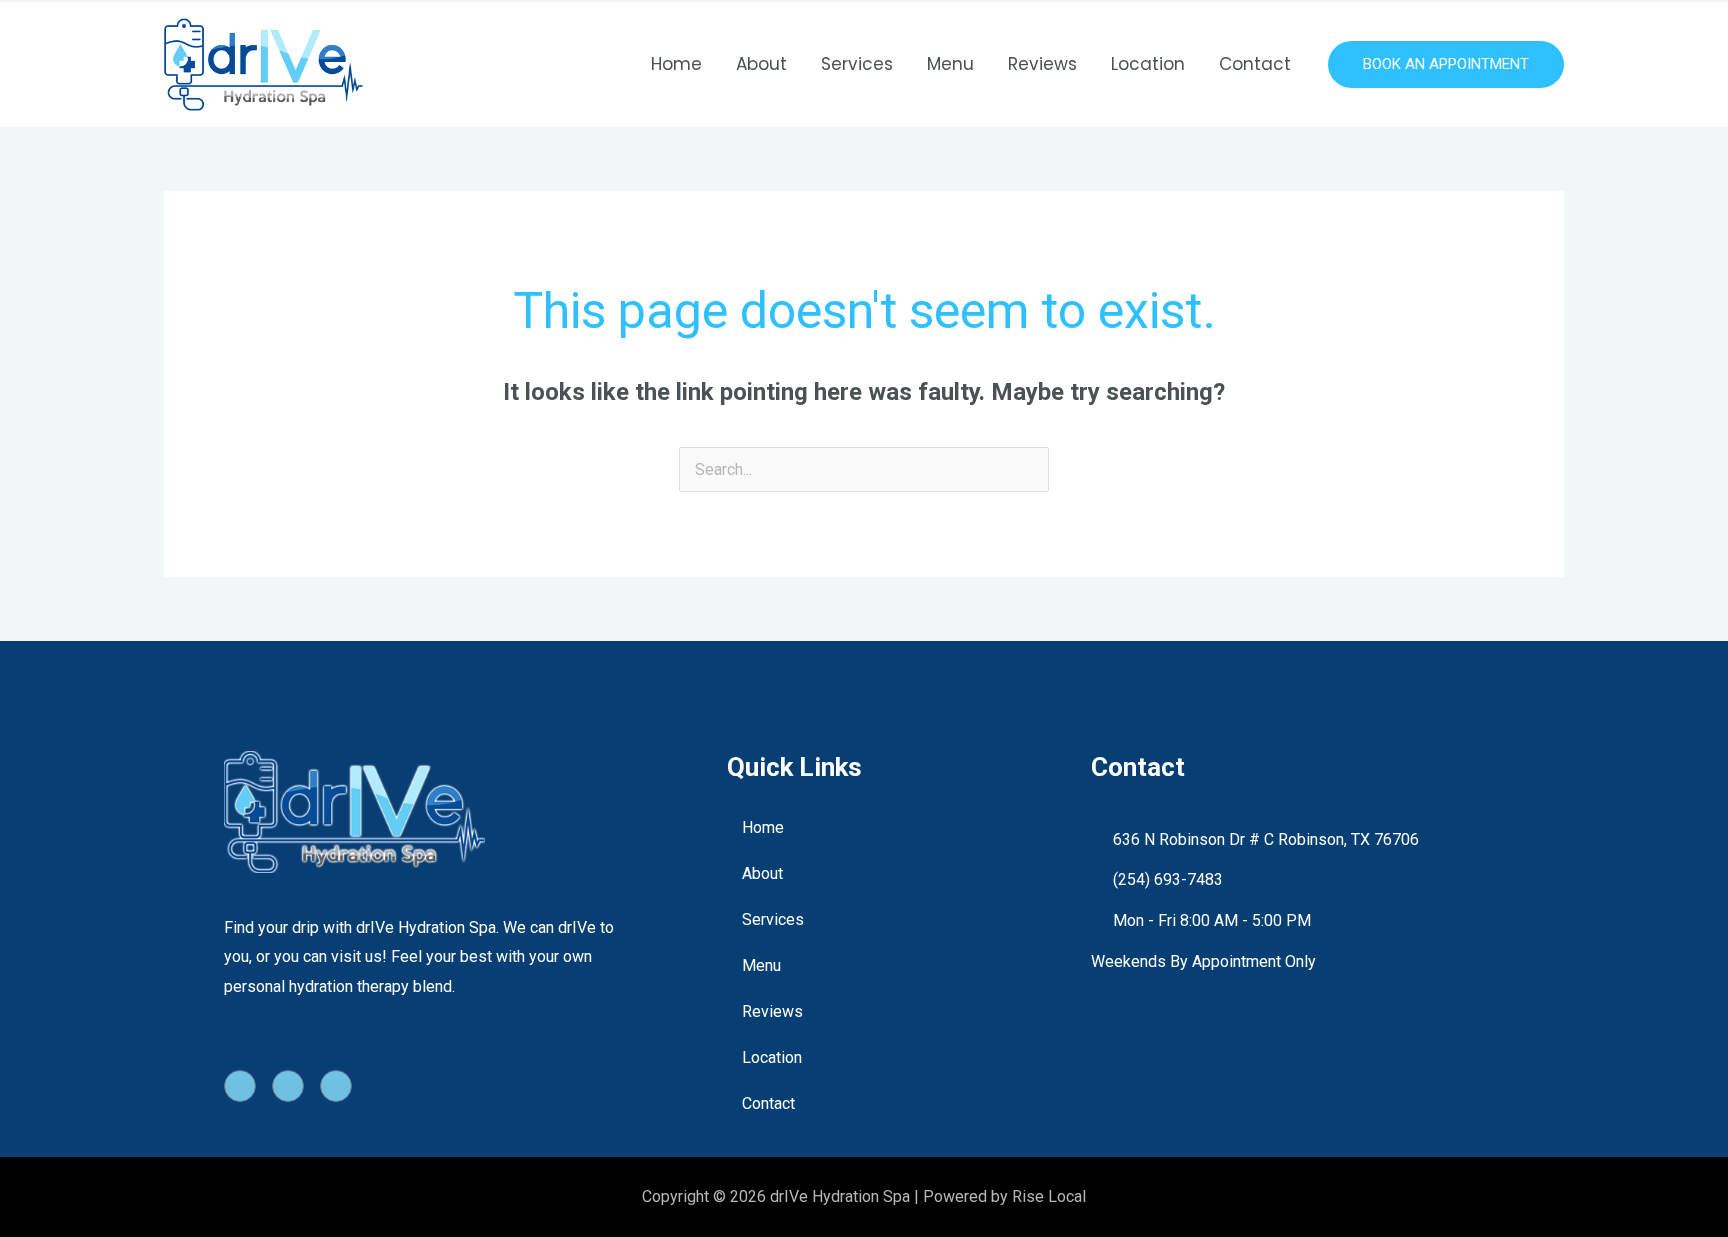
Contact (1255, 64)
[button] (1446, 64)
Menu (950, 64)
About (761, 64)
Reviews (1042, 64)
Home (676, 64)
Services (857, 64)
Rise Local (1049, 1196)
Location (1148, 64)
